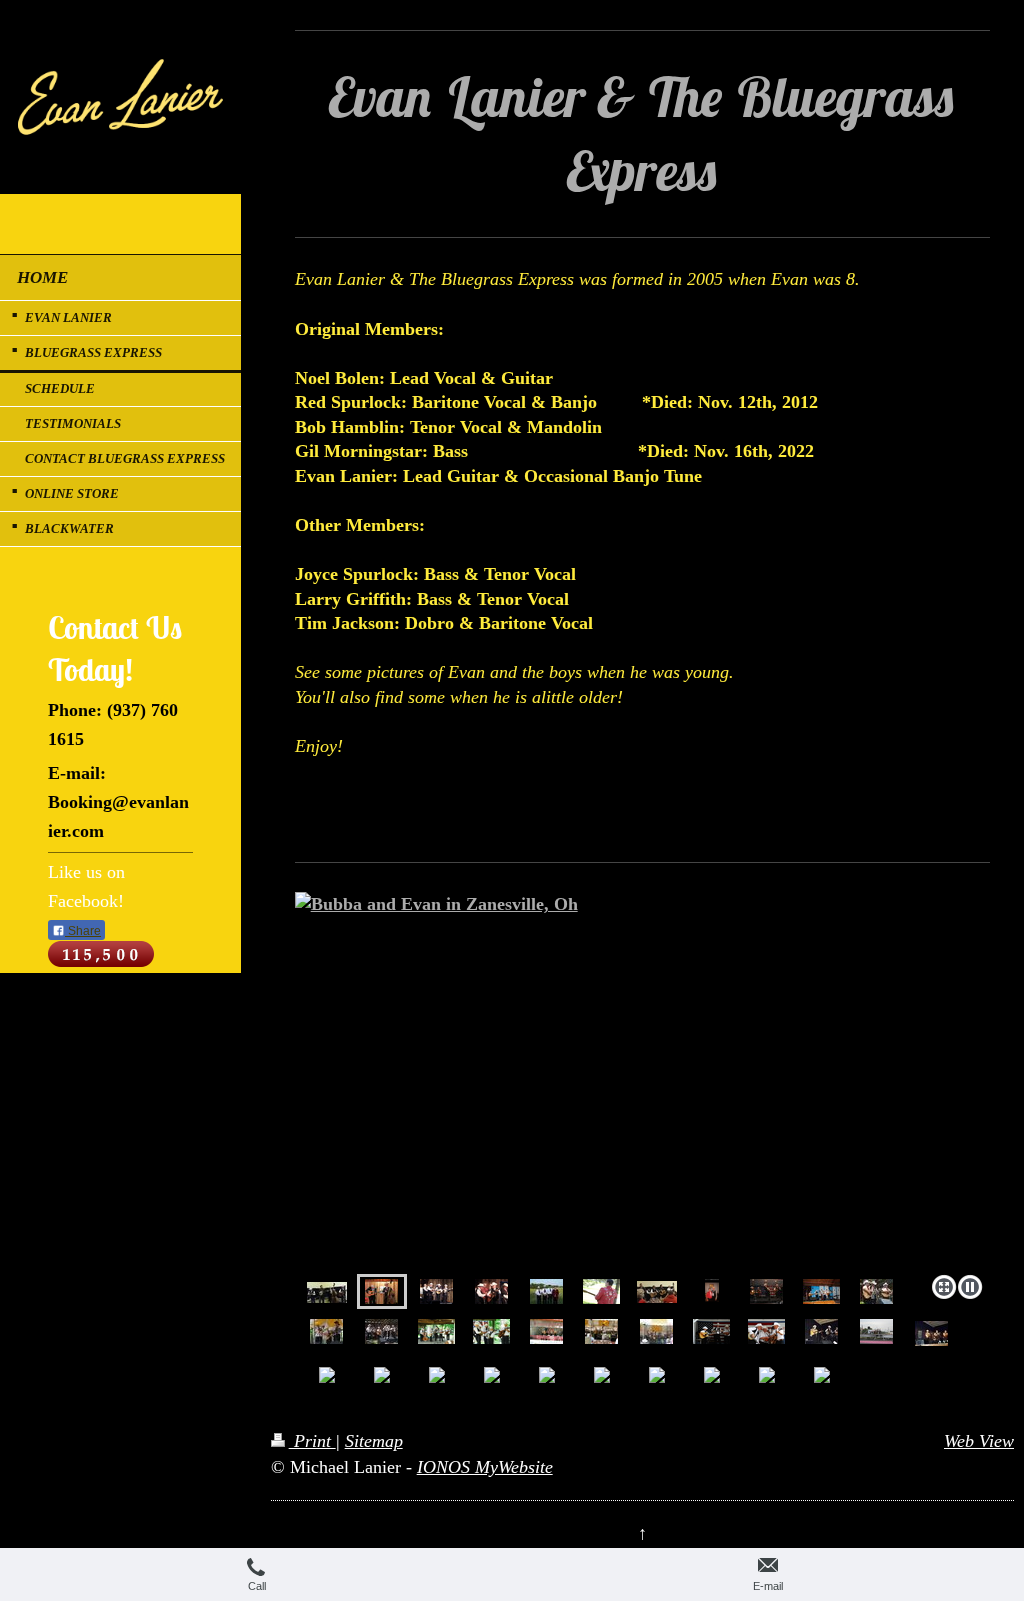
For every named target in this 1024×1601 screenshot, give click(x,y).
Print (312, 1441)
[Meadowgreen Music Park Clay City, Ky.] (436, 1291)
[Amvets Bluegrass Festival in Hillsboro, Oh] (546, 1291)
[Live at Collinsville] (327, 1292)
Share (83, 931)
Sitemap (374, 1441)
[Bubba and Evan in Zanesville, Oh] (642, 1079)
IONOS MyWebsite (485, 1467)
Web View (979, 1441)
